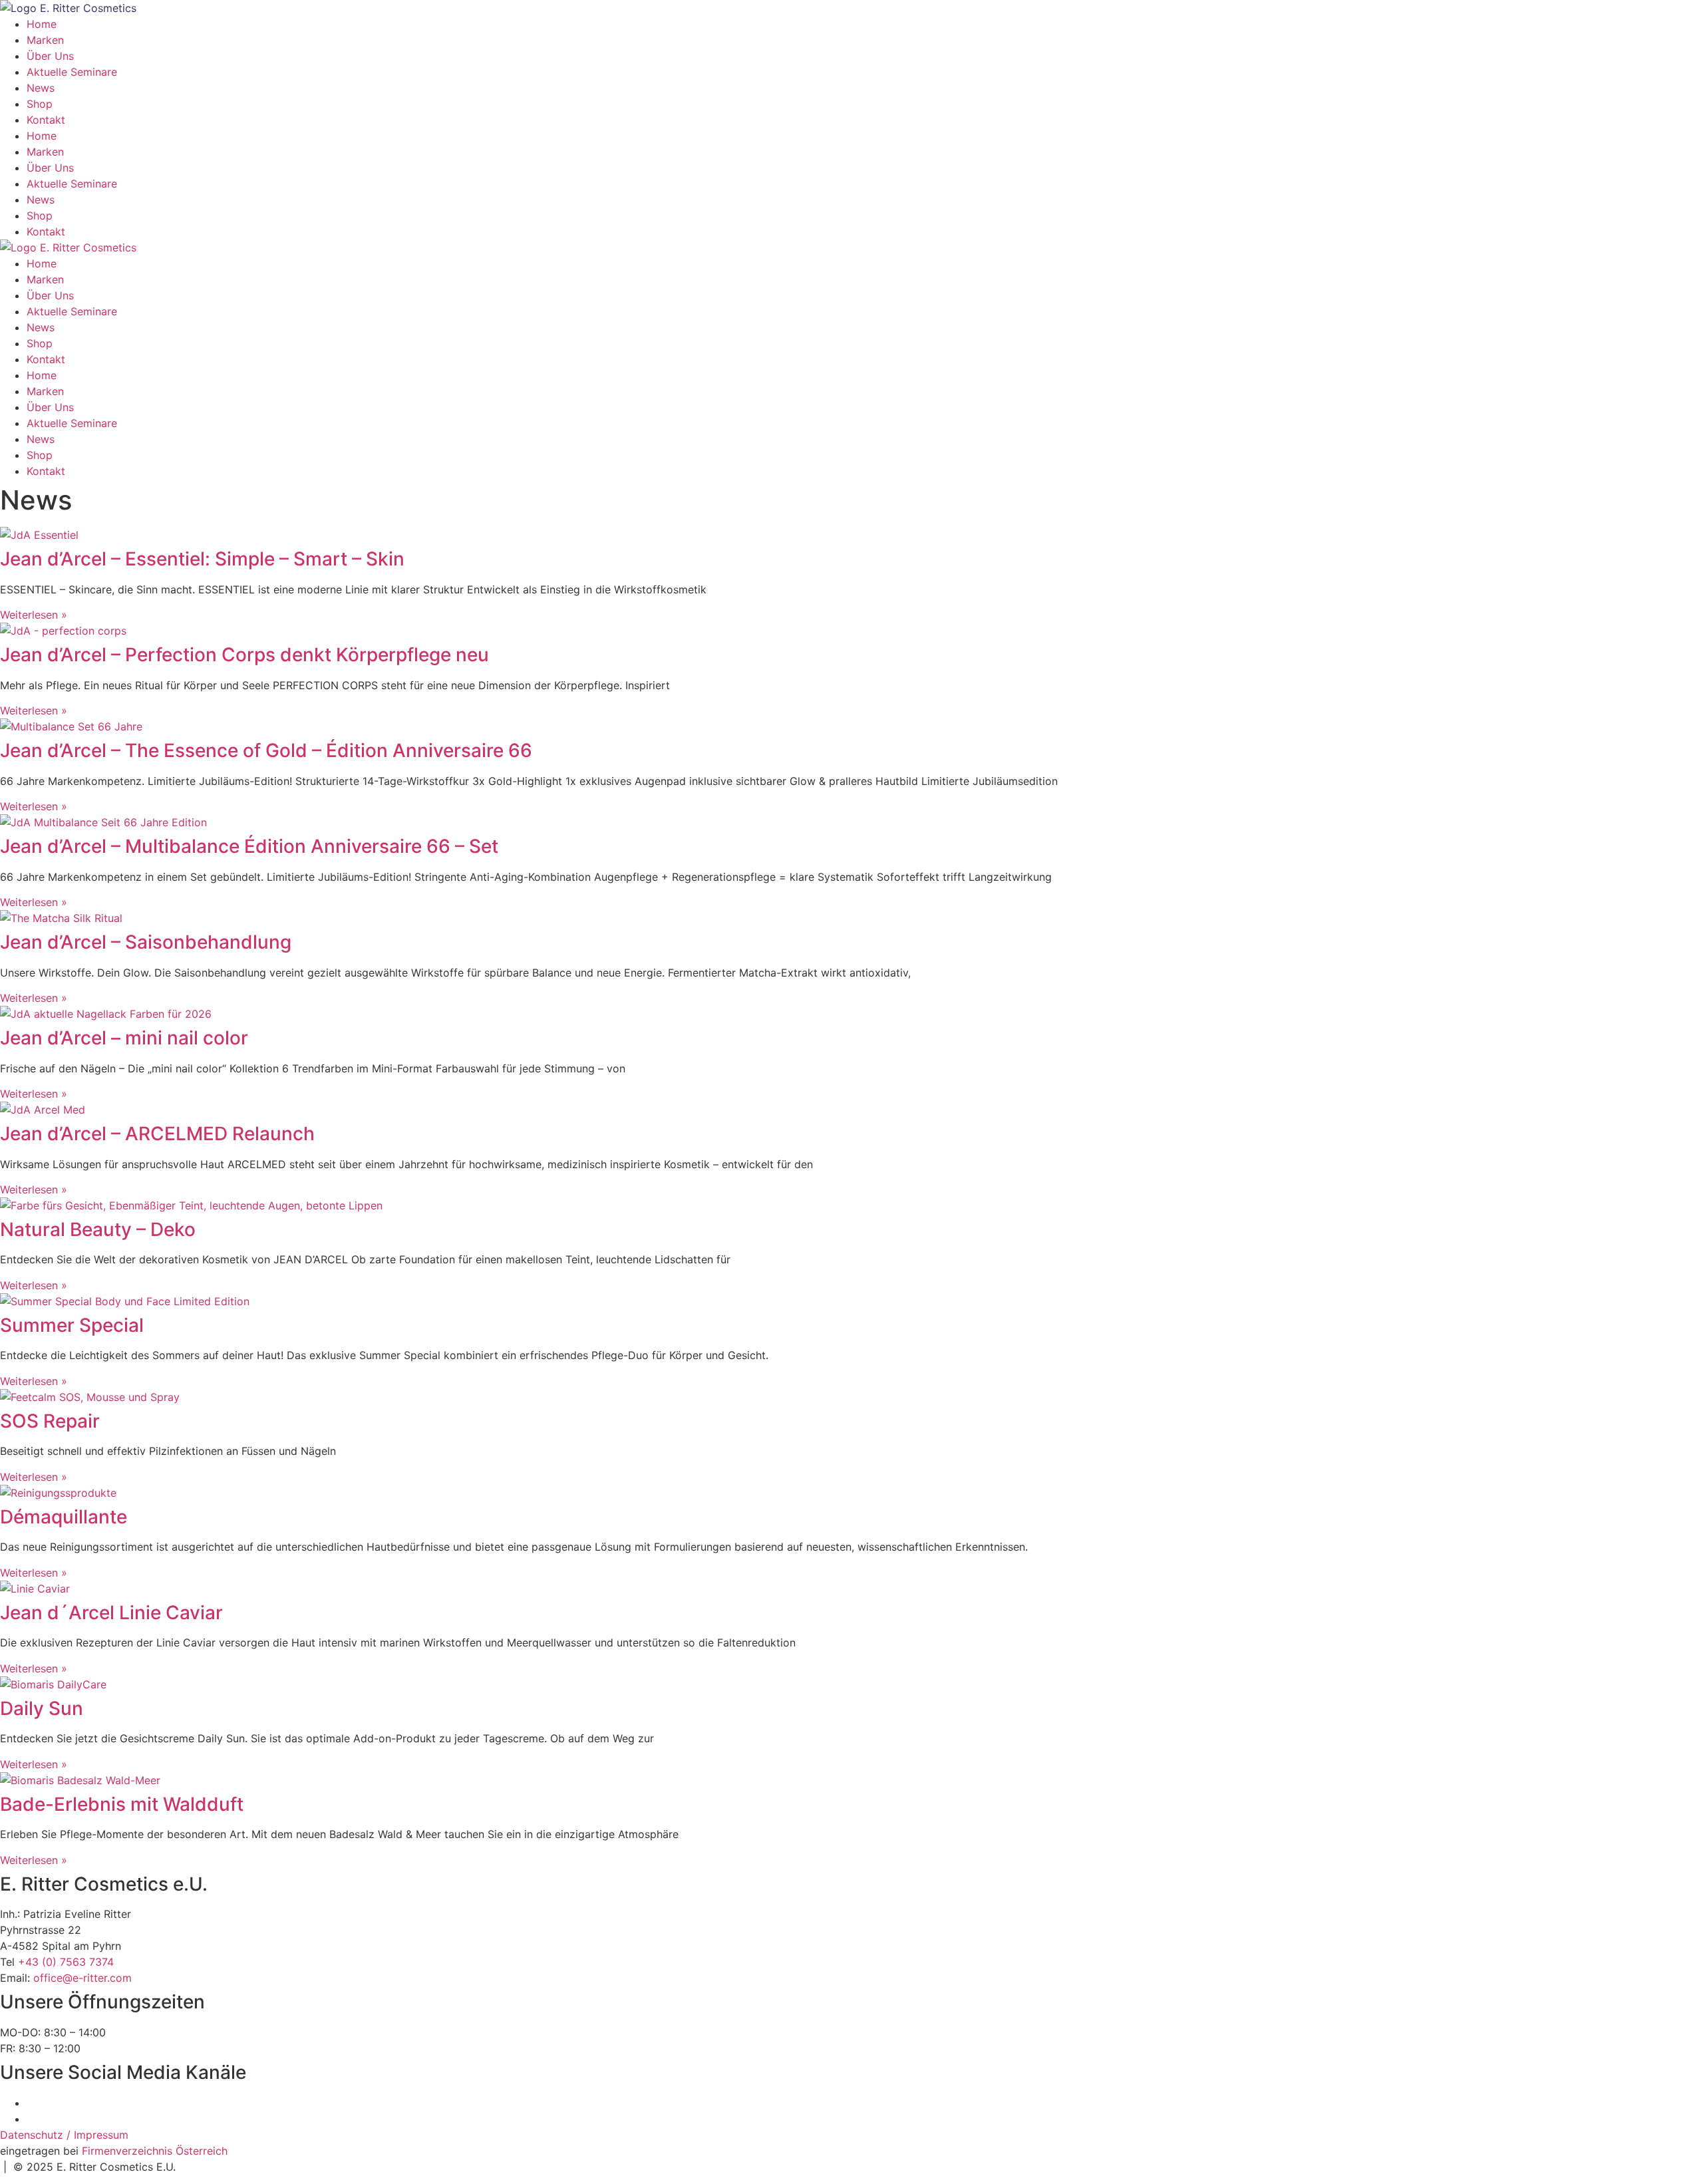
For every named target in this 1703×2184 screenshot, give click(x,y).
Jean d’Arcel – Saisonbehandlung (146, 942)
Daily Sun (42, 1708)
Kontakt (46, 120)
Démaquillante (64, 1517)
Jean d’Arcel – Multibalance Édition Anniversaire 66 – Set (249, 846)
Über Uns (50, 56)
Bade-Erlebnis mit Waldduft (122, 1804)
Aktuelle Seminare (72, 72)
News (41, 88)
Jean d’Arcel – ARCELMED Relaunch (157, 1134)
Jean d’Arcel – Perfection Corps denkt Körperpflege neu (244, 655)
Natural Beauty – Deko (98, 1229)
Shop (40, 104)
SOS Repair (50, 1421)
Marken (45, 40)
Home (42, 24)
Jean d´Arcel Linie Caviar (111, 1613)
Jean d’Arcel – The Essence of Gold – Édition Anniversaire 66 (266, 750)
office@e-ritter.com (82, 1978)
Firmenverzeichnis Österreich (155, 2151)
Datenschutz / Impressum (64, 2135)
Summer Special (72, 1325)
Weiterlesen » (34, 615)
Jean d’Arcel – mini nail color (124, 1038)
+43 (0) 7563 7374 (66, 1962)
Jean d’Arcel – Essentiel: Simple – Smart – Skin (202, 559)
